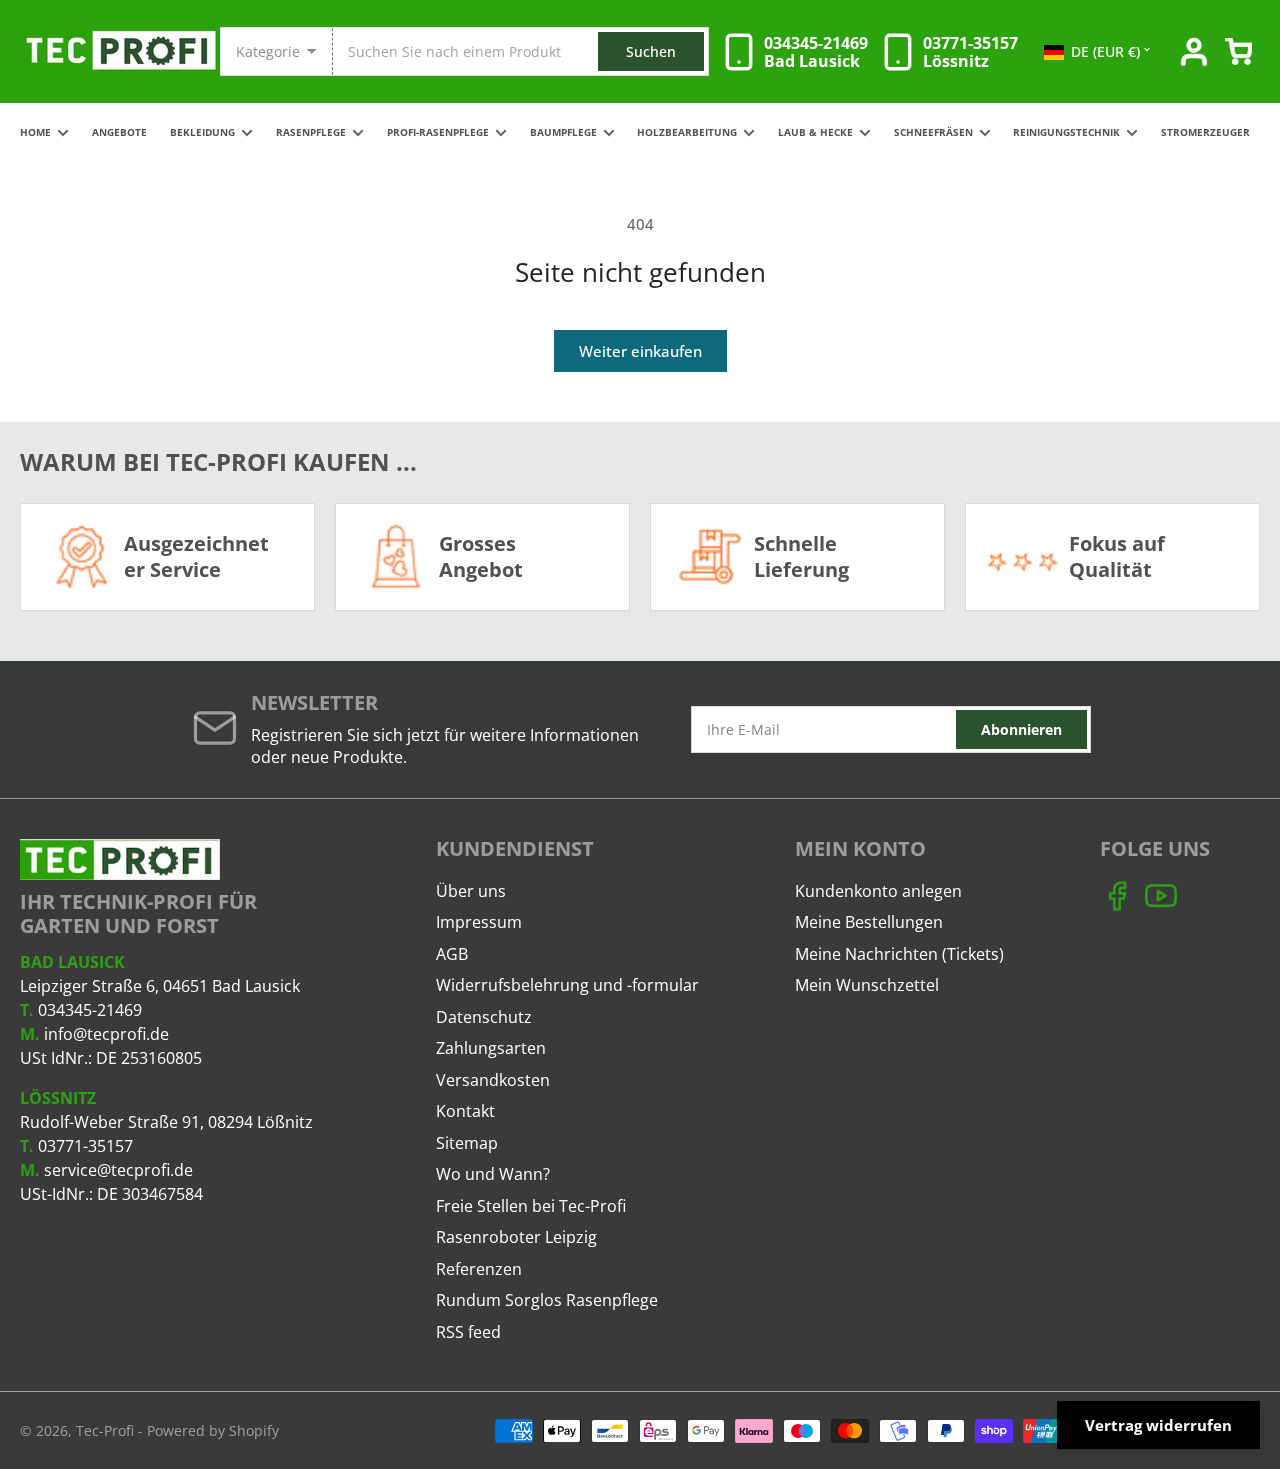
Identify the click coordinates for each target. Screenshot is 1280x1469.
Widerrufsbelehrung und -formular (567, 985)
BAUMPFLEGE (563, 132)
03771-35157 (85, 1146)
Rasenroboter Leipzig (516, 1237)
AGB (452, 954)
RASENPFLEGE (311, 132)
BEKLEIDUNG (202, 132)
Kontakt (465, 1111)
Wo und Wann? (493, 1174)
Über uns (471, 891)
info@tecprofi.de (106, 1034)
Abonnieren (1021, 729)
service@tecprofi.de (118, 1170)
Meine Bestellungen (869, 922)
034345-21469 (90, 1010)
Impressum (479, 922)
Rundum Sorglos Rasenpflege (547, 1300)
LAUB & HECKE (815, 132)
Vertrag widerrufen (1158, 1425)
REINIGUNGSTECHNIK (1066, 132)
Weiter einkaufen (640, 351)
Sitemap (467, 1143)
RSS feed (468, 1332)
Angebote (119, 132)
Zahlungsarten (491, 1048)
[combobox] (520, 51)
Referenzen (479, 1269)
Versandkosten (493, 1080)
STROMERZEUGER (1205, 132)
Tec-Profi (105, 1430)
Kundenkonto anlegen (878, 891)
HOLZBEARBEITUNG (687, 132)
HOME (35, 132)
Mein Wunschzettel (867, 985)
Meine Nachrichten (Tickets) (899, 954)
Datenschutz (484, 1017)
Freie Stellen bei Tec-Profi (531, 1206)
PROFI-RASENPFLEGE (438, 132)
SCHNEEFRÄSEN (933, 132)
